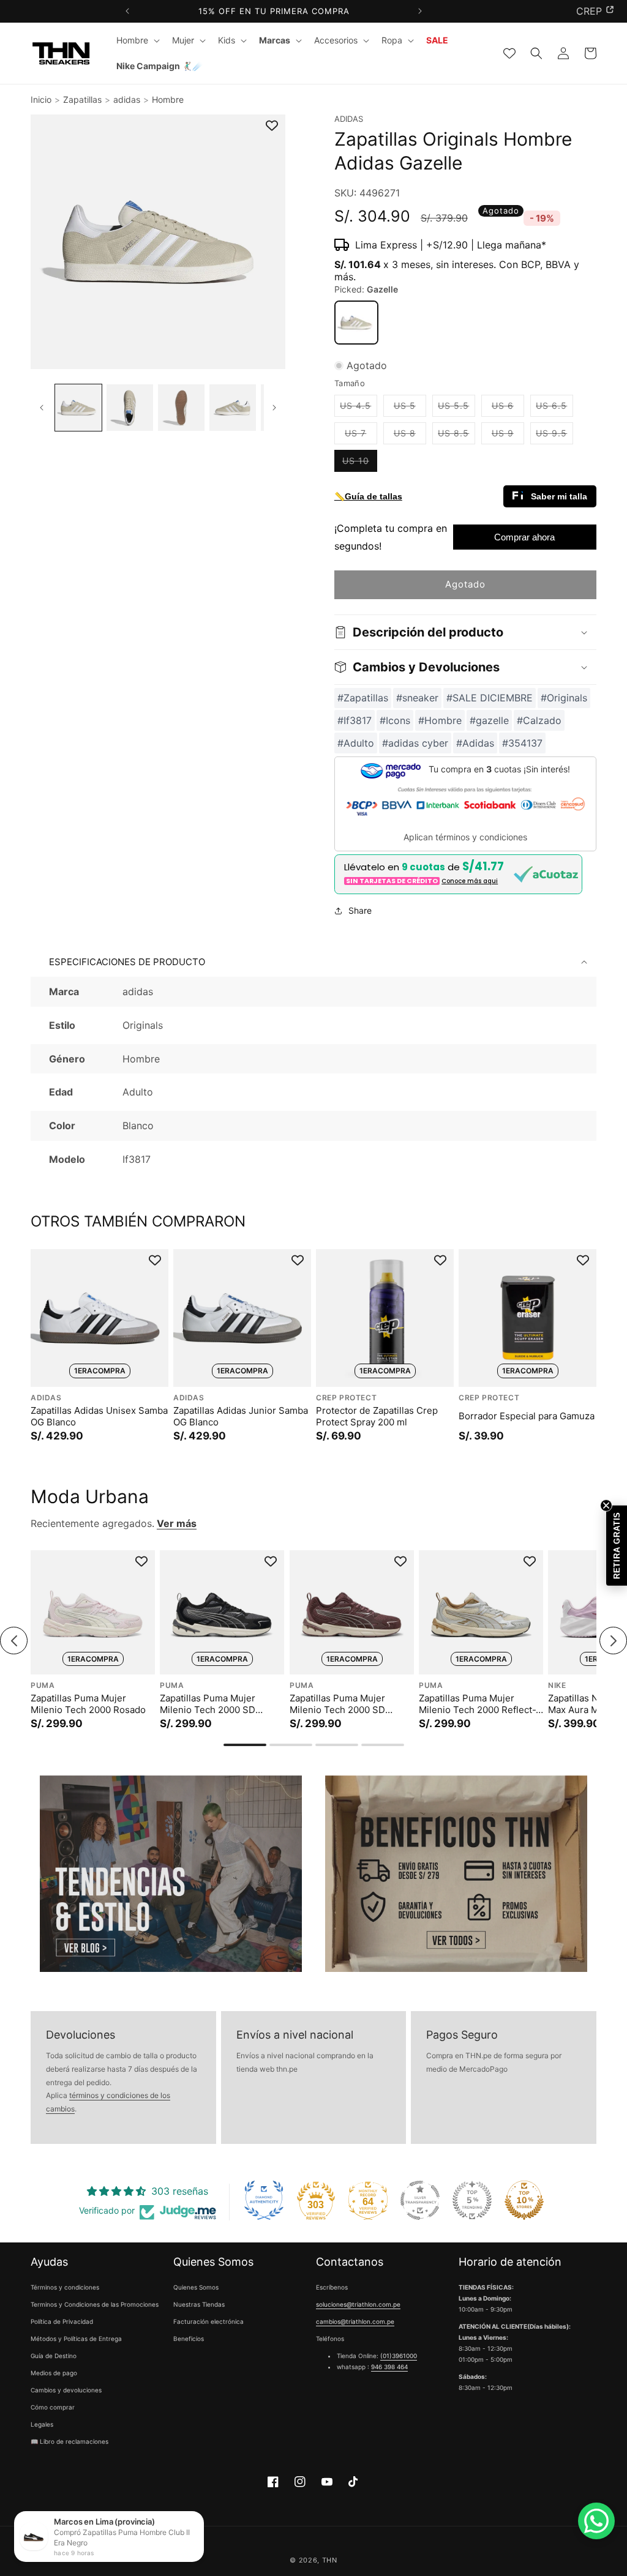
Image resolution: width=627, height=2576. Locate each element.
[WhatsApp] (596, 2521)
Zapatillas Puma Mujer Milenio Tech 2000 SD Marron (337, 1704)
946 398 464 (389, 2367)
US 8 (410, 436)
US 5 (410, 408)
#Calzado (539, 720)
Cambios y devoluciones (66, 2390)
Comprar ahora (524, 537)
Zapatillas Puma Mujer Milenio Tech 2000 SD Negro (208, 1704)
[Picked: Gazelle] (356, 323)
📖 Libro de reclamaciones (69, 2441)
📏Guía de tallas (368, 496)
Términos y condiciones (65, 2287)
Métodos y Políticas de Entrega (76, 2339)
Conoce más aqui (470, 881)
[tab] (245, 1745)
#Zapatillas (363, 698)
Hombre (168, 99)
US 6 (508, 408)
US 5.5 (456, 408)
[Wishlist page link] (509, 53)
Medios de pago (54, 2373)
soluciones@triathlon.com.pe (358, 2304)
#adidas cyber (415, 743)
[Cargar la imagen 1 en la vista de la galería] (78, 408)
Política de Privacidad (62, 2321)
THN (330, 2560)
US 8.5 (456, 436)
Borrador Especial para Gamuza (527, 1416)
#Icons (395, 720)
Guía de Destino (54, 2356)
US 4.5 (359, 408)
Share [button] (360, 910)
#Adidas (475, 743)
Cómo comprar (53, 2407)
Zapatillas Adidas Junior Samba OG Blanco (241, 1417)
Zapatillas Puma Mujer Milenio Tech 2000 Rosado (88, 1704)
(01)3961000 (399, 2356)
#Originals (564, 698)
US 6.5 (554, 408)
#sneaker (417, 698)
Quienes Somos (196, 2287)
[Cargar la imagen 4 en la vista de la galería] (233, 408)
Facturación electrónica (208, 2321)
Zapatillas (82, 99)
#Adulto (356, 743)
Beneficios (189, 2339)
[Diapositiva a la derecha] (275, 408)
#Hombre (440, 720)
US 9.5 (554, 436)
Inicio (41, 99)
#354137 (522, 743)
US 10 (360, 463)
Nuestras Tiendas (199, 2304)
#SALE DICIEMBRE (490, 698)
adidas (127, 99)
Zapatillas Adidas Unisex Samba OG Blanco (99, 1417)
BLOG (589, 11)
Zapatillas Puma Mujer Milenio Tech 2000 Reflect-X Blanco (480, 1704)
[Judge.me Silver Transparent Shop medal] (420, 2200)
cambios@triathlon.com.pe (355, 2321)
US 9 (508, 436)
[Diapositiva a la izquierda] (41, 408)
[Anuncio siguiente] (420, 11)
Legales (42, 2424)
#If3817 (355, 720)
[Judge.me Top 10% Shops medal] (524, 2200)
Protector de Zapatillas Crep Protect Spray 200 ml (377, 1417)
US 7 (361, 436)
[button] (137, 40)
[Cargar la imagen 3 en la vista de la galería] (181, 408)
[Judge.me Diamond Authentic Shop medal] (264, 2200)
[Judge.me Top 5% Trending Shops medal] (472, 2200)
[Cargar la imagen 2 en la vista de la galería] (130, 408)
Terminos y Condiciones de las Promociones (95, 2304)
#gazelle (489, 720)
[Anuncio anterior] (128, 11)
